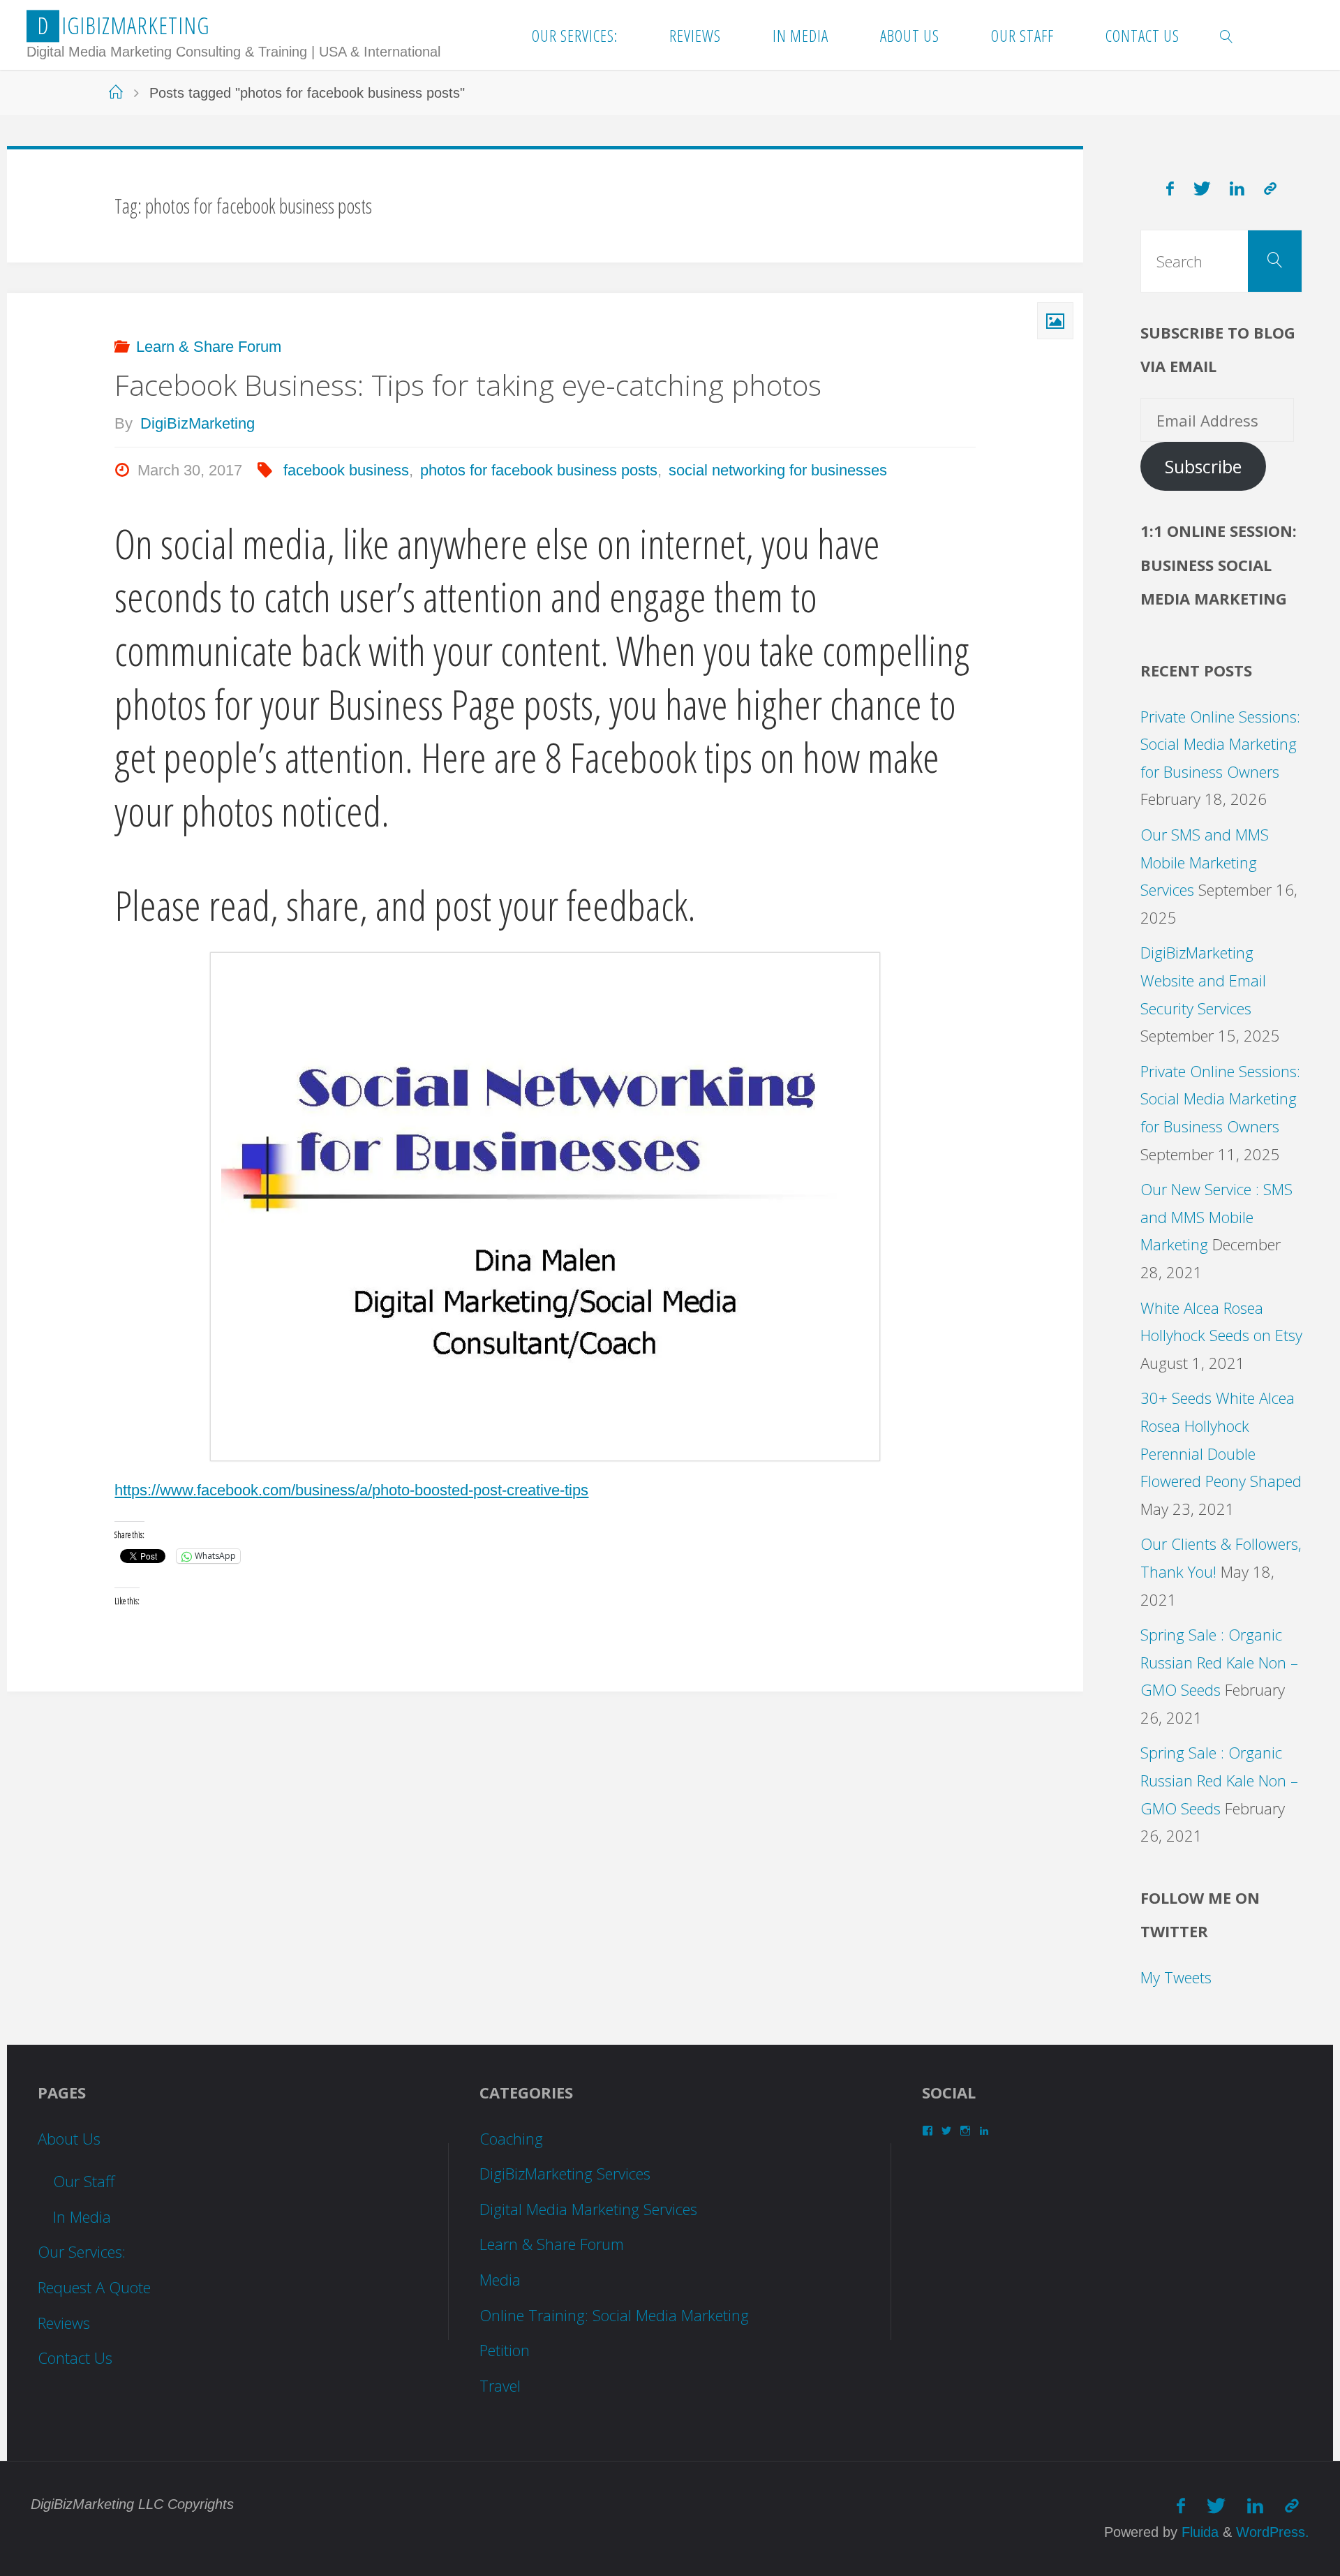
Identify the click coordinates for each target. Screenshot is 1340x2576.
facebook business (346, 470)
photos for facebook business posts (539, 470)
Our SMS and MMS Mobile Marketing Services (1205, 862)
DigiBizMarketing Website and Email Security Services (1203, 980)
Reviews (64, 2323)
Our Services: (82, 2251)
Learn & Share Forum (209, 347)
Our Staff (84, 2181)
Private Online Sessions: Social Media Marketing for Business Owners (1220, 744)
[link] (1227, 35)
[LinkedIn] (1238, 189)
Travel (500, 2385)
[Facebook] (1170, 189)
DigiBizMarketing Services (565, 2173)
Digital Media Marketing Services (588, 2209)
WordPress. (1273, 2532)
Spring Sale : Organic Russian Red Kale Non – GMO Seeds (1219, 1662)
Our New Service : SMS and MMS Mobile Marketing (1216, 1216)
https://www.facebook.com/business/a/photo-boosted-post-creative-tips (351, 1490)
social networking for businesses (778, 470)
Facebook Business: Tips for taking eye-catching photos (468, 385)
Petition (505, 2350)
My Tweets (1176, 1977)
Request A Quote (94, 2287)
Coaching (511, 2138)
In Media (82, 2216)
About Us (69, 2138)
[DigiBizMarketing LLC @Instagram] (1270, 189)
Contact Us (75, 2357)
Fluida (1198, 2532)
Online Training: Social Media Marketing (614, 2315)
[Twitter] (1202, 189)
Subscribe (1203, 467)
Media (500, 2279)
